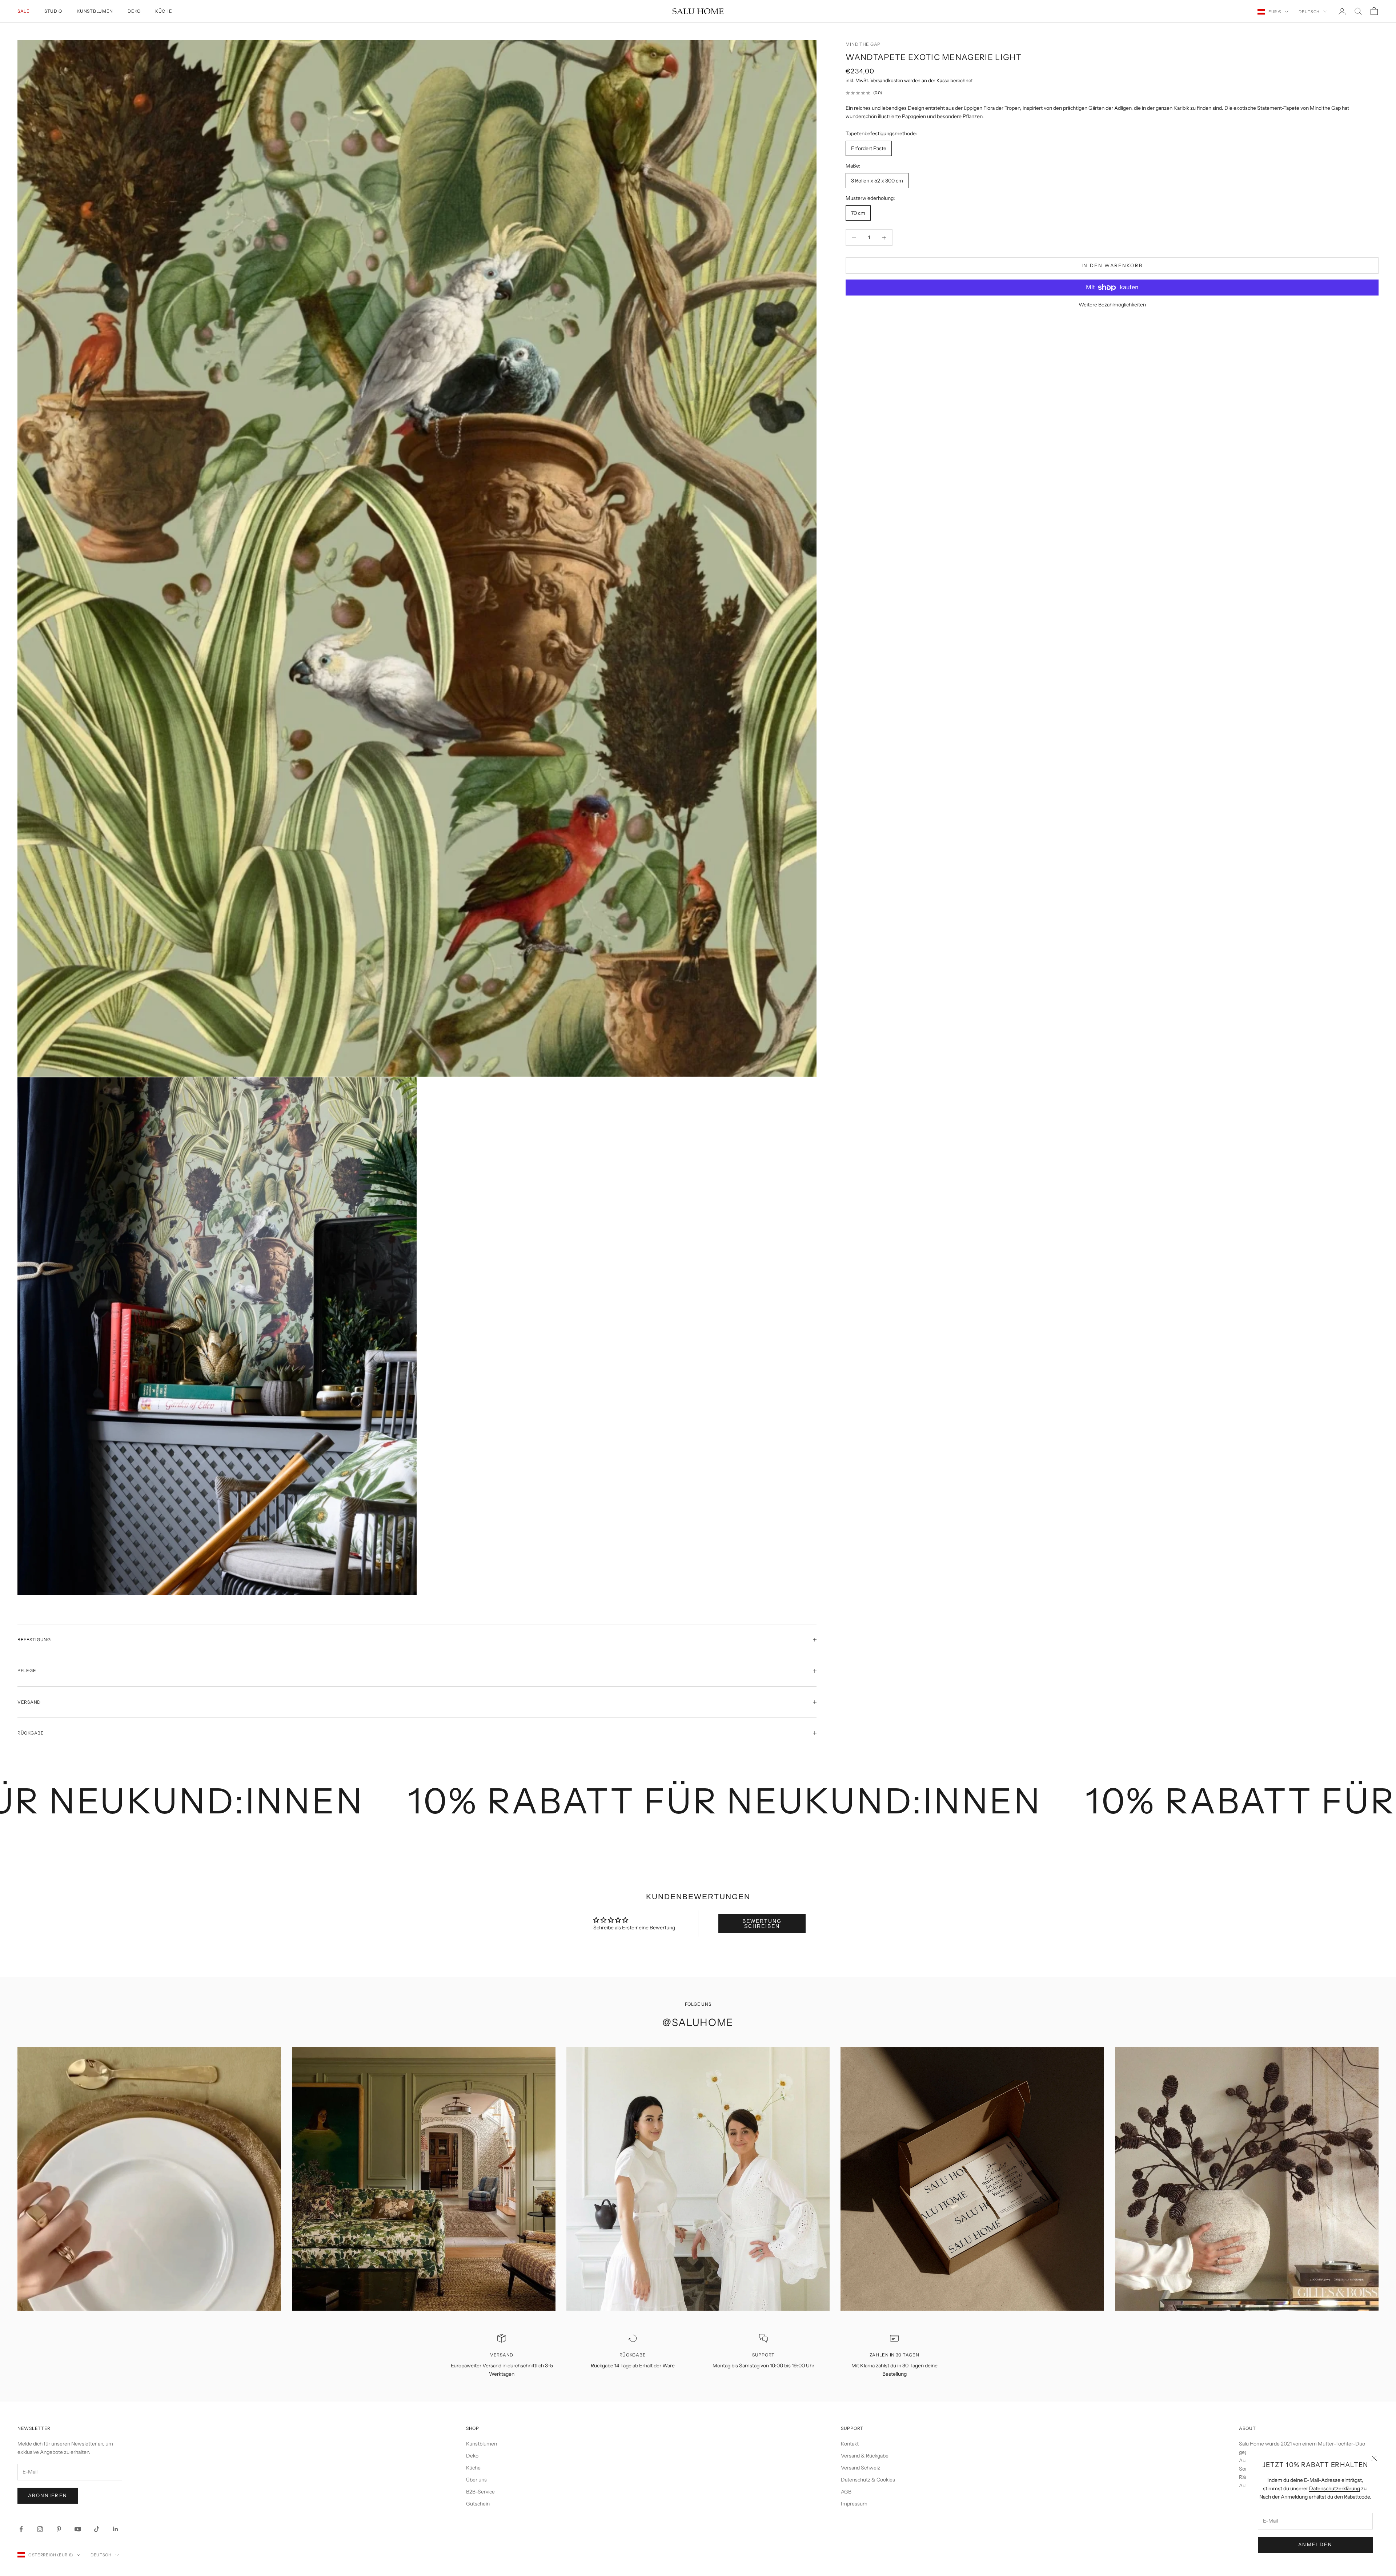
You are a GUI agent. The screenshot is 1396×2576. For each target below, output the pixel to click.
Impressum (854, 2504)
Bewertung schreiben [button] (762, 1924)
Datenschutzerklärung (1335, 2488)
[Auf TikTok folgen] (97, 2529)
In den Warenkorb (1112, 265)
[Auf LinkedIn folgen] (116, 2529)
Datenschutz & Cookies (868, 2480)
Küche (164, 11)
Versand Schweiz (861, 2468)
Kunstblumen (95, 11)
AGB (846, 2492)
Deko (134, 11)
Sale (24, 11)
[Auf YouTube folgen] (78, 2529)
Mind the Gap (863, 44)
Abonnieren (48, 2495)
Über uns (476, 2480)
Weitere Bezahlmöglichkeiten (1112, 305)
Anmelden (1315, 2544)
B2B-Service (480, 2492)
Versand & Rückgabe (865, 2456)
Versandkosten (887, 80)
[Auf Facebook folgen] (21, 2529)
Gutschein (478, 2504)
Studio (53, 11)
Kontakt (850, 2444)
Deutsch (1309, 12)
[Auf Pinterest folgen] (59, 2529)
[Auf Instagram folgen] (40, 2529)
